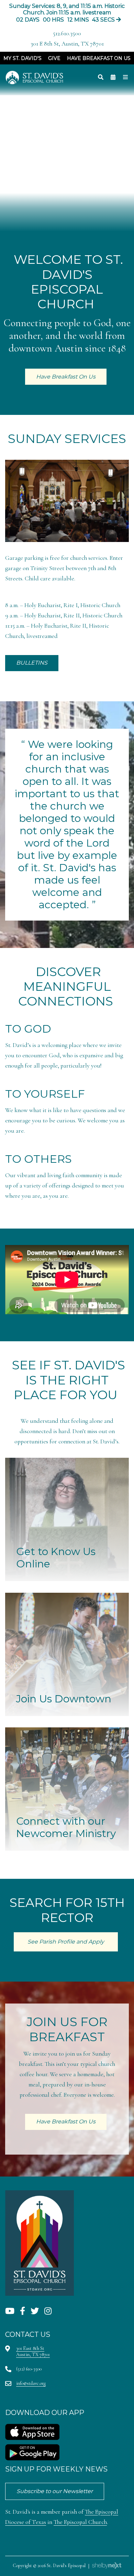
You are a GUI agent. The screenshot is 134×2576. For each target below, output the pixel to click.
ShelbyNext (107, 2566)
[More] (125, 77)
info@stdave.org (31, 2383)
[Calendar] (113, 77)
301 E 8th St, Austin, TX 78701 (67, 44)
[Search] (101, 77)
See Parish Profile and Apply (66, 1942)
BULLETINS (32, 663)
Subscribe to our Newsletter (55, 2491)
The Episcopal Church (80, 2522)
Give (54, 58)
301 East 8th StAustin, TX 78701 (33, 2351)
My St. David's (23, 58)
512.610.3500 (67, 33)
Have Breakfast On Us (99, 58)
